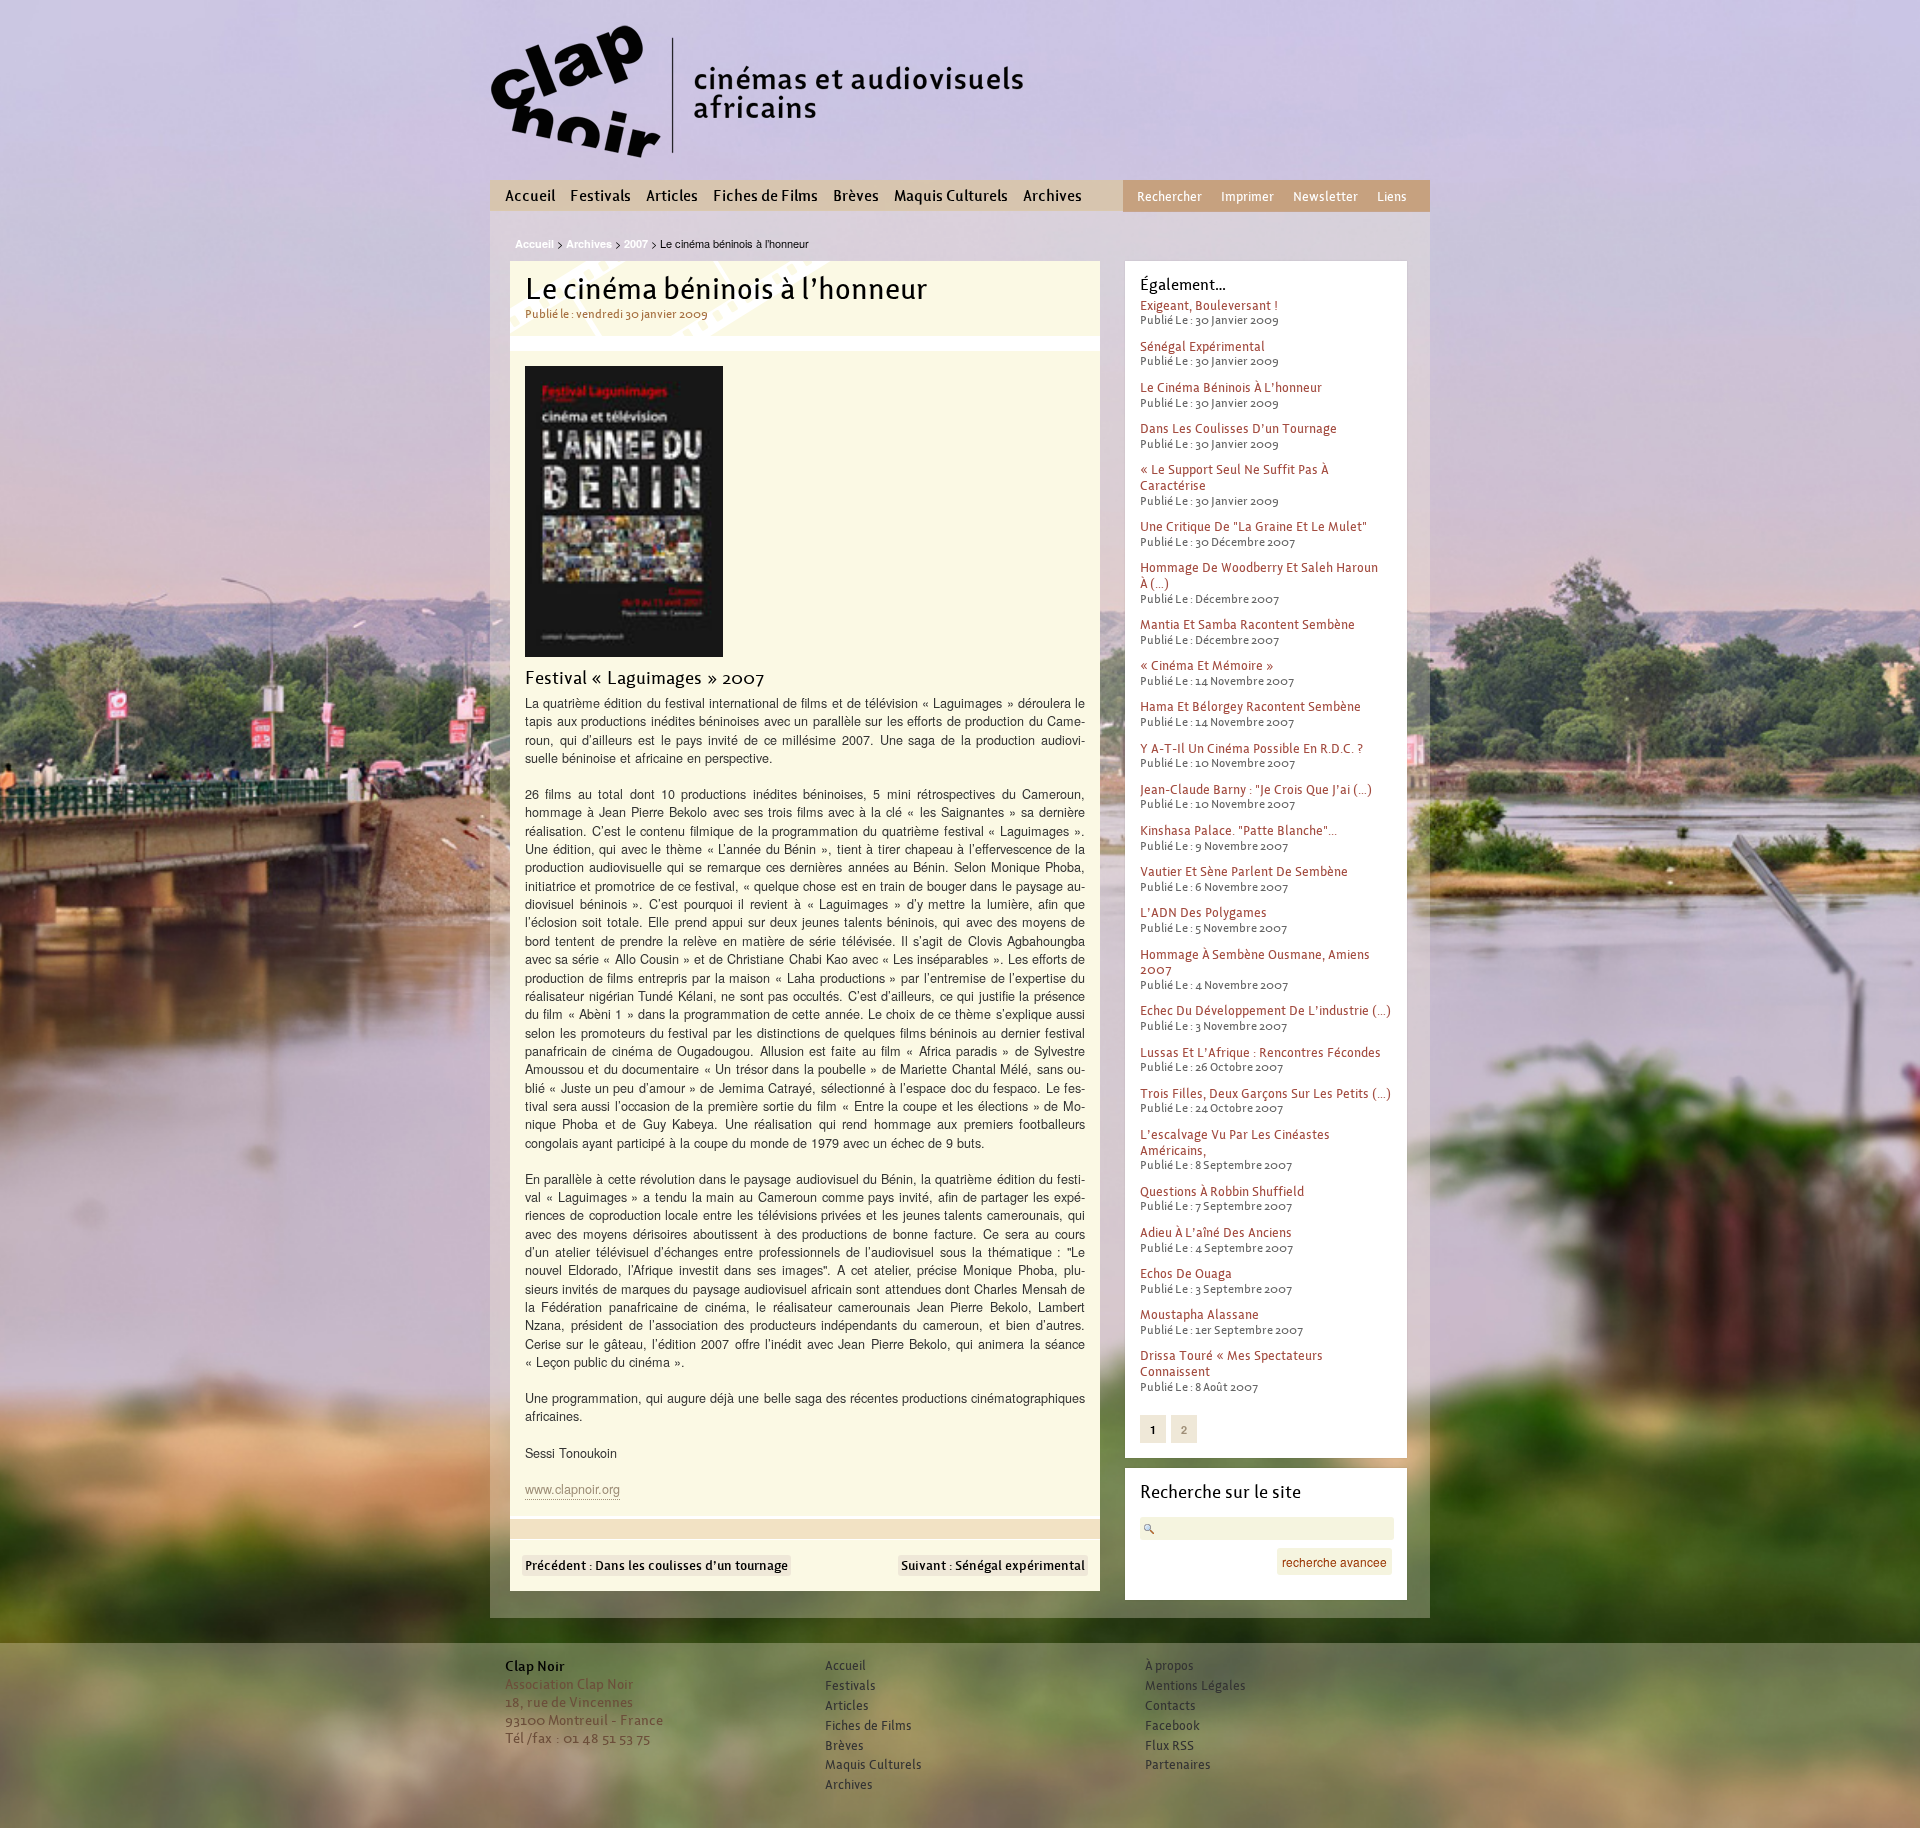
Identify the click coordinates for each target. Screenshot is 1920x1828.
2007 (636, 243)
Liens (1392, 196)
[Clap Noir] (765, 165)
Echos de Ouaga (1186, 1273)
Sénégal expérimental (1202, 346)
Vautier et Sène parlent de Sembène (1244, 871)
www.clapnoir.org (572, 1488)
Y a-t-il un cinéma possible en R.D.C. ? (1251, 748)
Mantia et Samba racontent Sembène (1247, 624)
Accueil (530, 196)
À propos (1169, 1666)
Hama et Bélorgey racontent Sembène (1250, 706)
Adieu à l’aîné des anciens (1216, 1232)
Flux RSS (1169, 1746)
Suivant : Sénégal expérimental (993, 1565)
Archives (1052, 196)
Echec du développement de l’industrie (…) (1265, 1010)
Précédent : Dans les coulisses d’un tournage (656, 1565)
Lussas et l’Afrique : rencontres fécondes (1260, 1052)
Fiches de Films (765, 196)
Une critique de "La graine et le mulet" (1253, 526)
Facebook (1172, 1726)
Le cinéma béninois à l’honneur (1231, 387)
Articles (672, 196)
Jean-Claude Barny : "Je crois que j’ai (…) (1256, 789)
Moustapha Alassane (1199, 1314)
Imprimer (1247, 196)
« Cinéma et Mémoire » (1207, 665)
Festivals (600, 196)
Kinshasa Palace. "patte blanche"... (1238, 830)
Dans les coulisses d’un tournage (1238, 428)
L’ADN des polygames (1203, 912)
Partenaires (1178, 1765)
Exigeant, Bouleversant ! (1209, 305)
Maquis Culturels (951, 196)
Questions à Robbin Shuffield (1222, 1191)
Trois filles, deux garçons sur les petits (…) (1265, 1093)
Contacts (1170, 1706)
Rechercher (1169, 196)
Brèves (856, 196)
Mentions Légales (1195, 1686)
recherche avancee (1334, 1561)
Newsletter (1325, 196)
